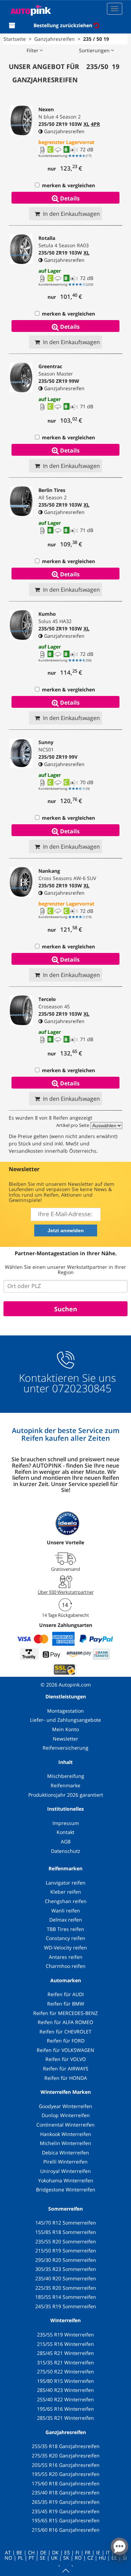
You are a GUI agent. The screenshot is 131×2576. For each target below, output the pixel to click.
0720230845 (82, 1388)
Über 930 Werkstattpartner (66, 1592)
